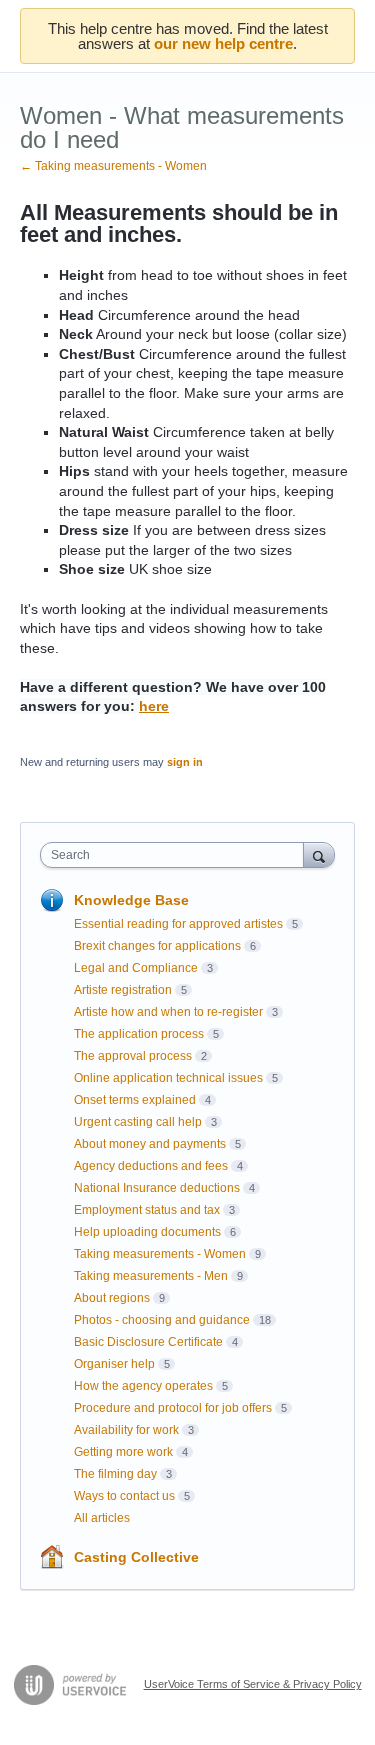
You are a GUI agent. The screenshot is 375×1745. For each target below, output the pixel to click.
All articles (102, 1518)
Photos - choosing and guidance (162, 1320)
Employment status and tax (147, 1210)
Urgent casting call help (138, 1122)
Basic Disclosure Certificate (148, 1342)
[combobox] (176, 855)
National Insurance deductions (157, 1188)
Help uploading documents (147, 1232)
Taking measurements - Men (151, 1276)
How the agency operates (143, 1386)
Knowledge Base (131, 900)
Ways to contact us (124, 1496)
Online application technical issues (168, 1078)
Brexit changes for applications (157, 946)
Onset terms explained (135, 1100)
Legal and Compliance (136, 968)
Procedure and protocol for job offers (173, 1408)
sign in (185, 762)
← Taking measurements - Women (113, 166)
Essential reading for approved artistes (178, 924)
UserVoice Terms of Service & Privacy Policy (253, 1684)
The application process (139, 1034)
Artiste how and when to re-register (168, 1012)
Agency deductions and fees (151, 1166)
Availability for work (126, 1430)
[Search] (319, 854)
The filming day (115, 1474)
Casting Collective (136, 1557)
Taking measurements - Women (160, 1254)
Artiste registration (123, 990)
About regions (112, 1298)
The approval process (133, 1056)
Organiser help (114, 1364)
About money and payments (150, 1144)
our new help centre (223, 43)
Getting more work (123, 1452)
